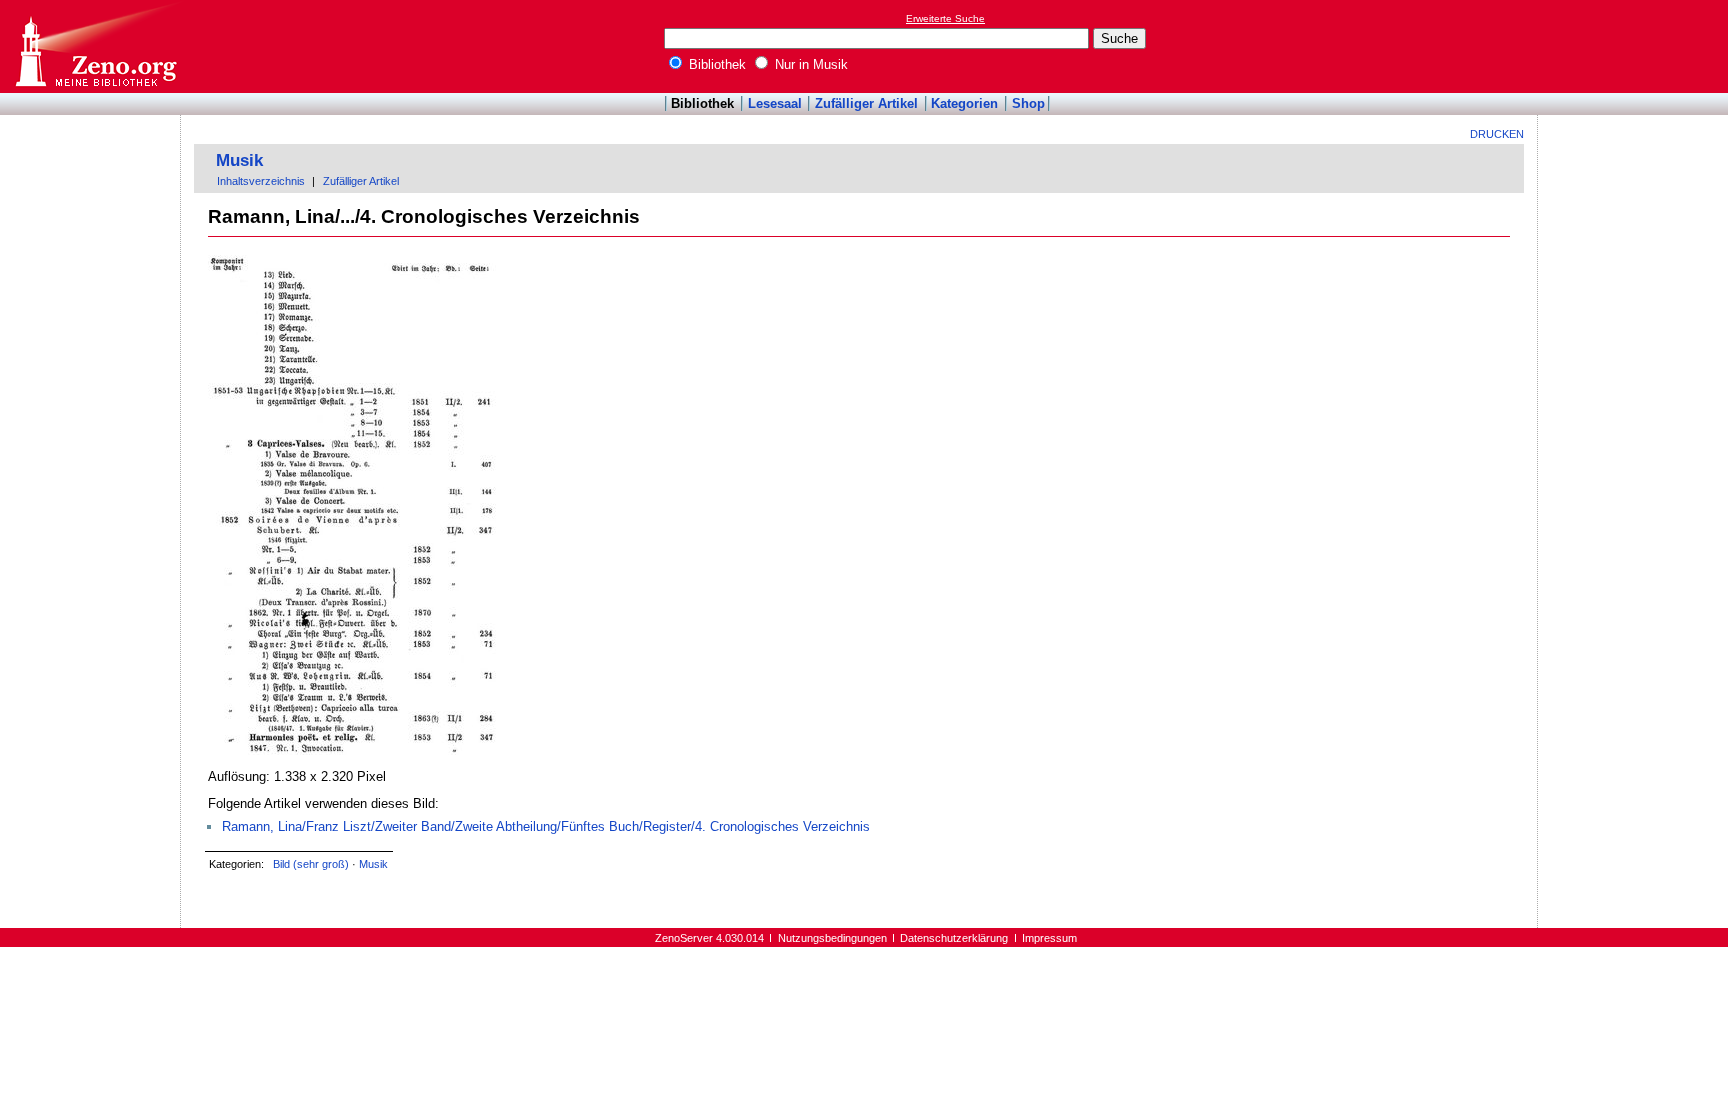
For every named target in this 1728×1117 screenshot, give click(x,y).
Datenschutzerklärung (954, 938)
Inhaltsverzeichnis (261, 181)
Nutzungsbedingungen (832, 938)
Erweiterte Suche (945, 18)
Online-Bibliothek (95, 46)
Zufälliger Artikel (866, 103)
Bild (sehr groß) (311, 864)
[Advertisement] (1636, 46)
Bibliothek (715, 64)
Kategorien (964, 103)
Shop (1028, 103)
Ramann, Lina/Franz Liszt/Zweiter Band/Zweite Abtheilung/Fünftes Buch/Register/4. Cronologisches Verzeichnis (546, 826)
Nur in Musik (809, 64)
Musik (239, 160)
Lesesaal (775, 103)
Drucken (1497, 134)
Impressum (1049, 938)
